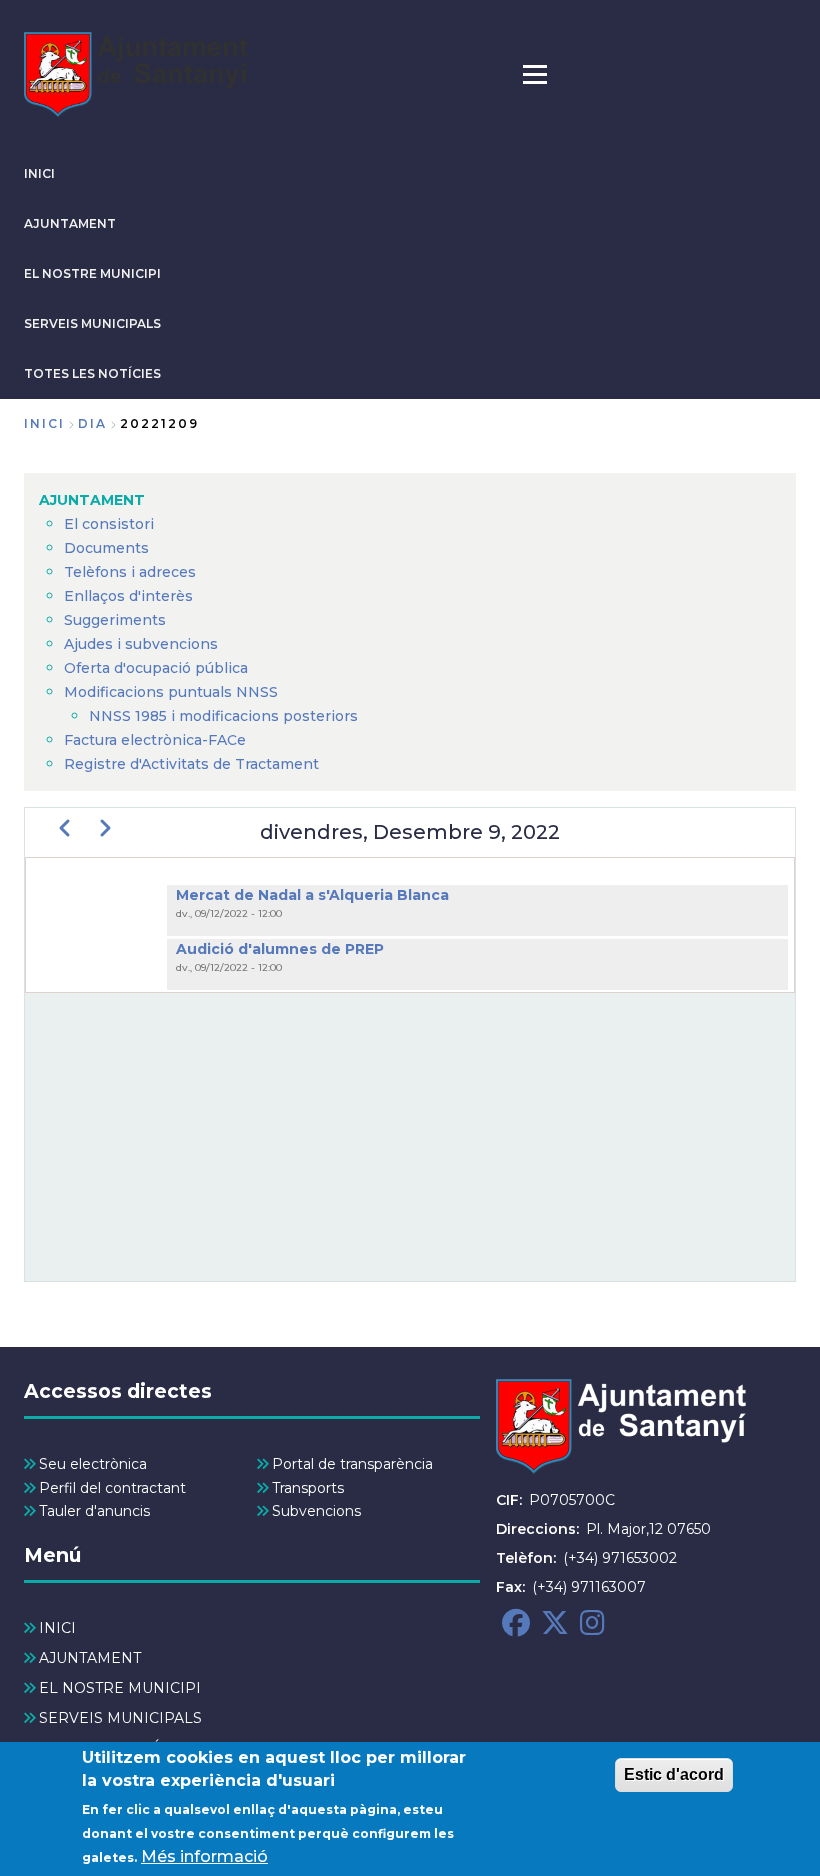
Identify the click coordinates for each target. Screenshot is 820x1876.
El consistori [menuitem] (109, 524)
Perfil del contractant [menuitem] (112, 1488)
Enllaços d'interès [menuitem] (128, 596)
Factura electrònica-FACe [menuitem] (155, 740)
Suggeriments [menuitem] (115, 620)
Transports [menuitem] (308, 1488)
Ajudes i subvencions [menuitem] (141, 644)
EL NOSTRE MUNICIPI (92, 273)
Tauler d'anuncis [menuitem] (94, 1511)
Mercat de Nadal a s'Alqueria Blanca (312, 895)
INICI (39, 173)
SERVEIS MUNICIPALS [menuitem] (120, 1718)
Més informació (204, 1856)
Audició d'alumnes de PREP (280, 949)
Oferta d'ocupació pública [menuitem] (156, 668)
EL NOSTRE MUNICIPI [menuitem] (120, 1688)
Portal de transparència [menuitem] (352, 1464)
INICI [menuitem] (57, 1628)
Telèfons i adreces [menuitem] (130, 572)
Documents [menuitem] (106, 548)
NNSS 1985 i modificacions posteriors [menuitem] (225, 716)
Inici (44, 423)
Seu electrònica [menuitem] (93, 1464)
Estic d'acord (674, 1774)
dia (92, 423)
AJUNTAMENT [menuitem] (92, 500)
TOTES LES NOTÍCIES (92, 373)
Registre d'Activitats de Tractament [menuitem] (191, 764)
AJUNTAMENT (70, 223)
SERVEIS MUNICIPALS (92, 323)
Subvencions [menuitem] (316, 1511)
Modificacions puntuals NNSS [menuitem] (171, 692)
